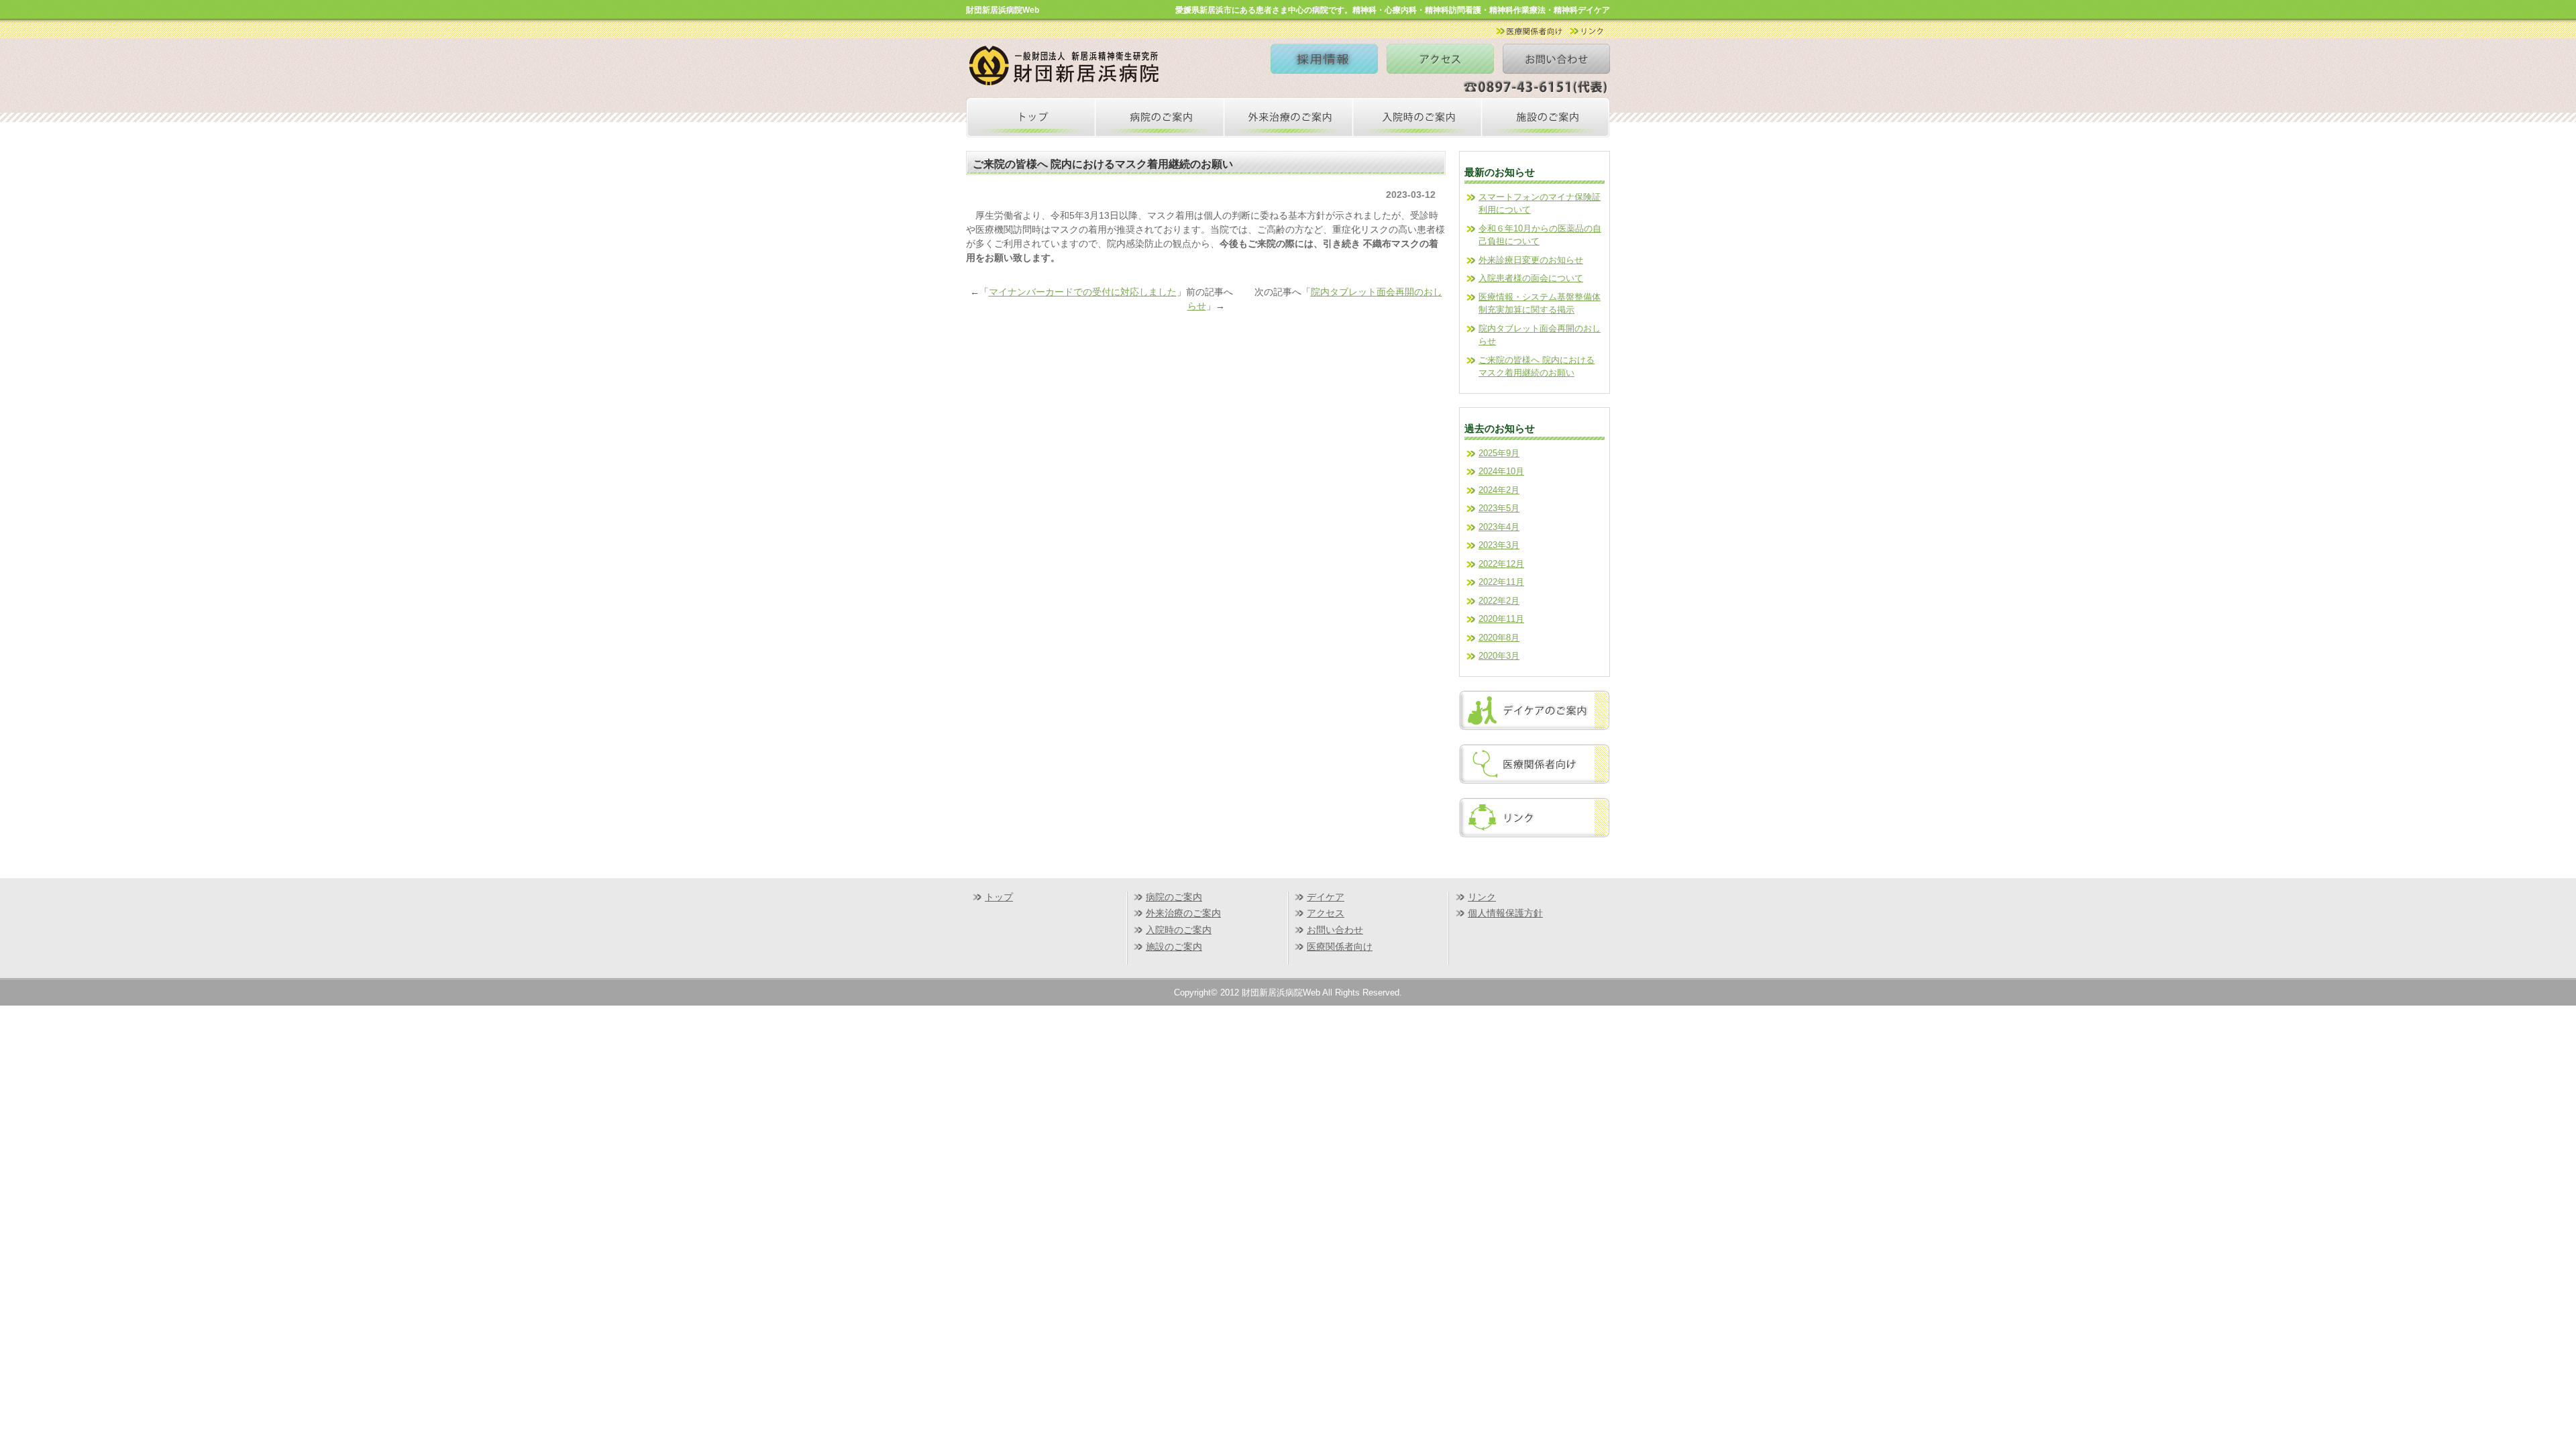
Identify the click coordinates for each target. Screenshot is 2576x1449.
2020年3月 (1499, 656)
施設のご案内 (1174, 947)
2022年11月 (1501, 582)
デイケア (1326, 897)
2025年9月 (1499, 453)
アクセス (1326, 913)
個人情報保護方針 (1505, 913)
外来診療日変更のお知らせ (1531, 260)
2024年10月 (1501, 471)
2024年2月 (1499, 490)
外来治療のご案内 (1183, 913)
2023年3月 (1499, 545)
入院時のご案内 (1179, 930)
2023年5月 (1499, 508)
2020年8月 (1499, 638)
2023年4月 (1499, 527)
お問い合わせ (1335, 930)
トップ (999, 897)
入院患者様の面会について (1531, 278)
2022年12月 (1501, 564)
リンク (1482, 897)
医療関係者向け (1340, 947)
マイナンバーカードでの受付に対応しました (1083, 292)
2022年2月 (1499, 601)
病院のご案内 (1174, 897)
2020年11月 (1501, 619)
